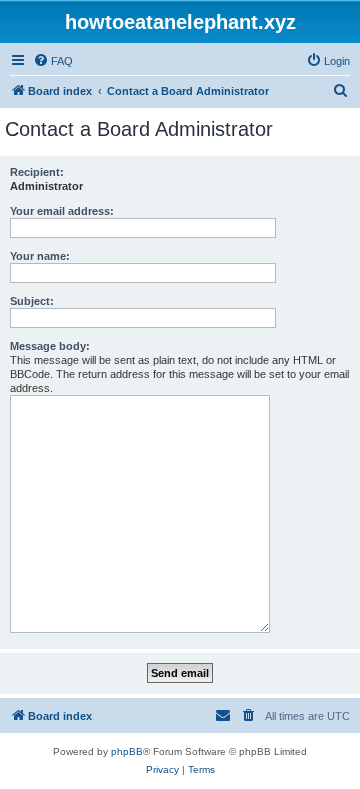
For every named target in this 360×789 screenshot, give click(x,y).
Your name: (40, 256)
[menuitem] (53, 61)
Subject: (32, 301)
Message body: (50, 346)
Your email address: (62, 211)
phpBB (127, 751)
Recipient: (37, 172)
